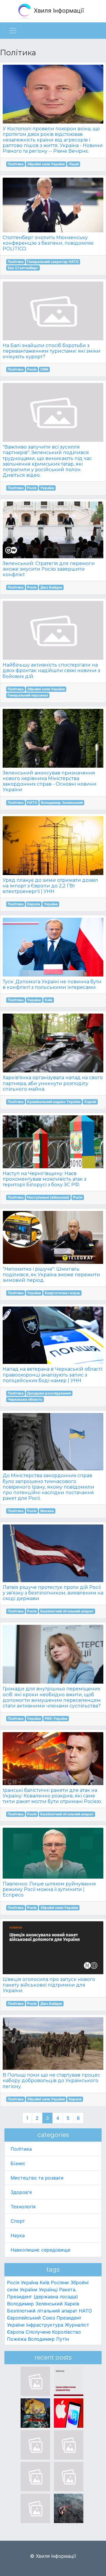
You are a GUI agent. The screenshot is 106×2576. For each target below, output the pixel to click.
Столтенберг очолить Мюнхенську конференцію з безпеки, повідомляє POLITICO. (48, 243)
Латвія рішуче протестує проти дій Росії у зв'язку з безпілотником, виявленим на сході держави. (53, 1593)
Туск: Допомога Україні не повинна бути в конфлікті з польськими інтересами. (52, 984)
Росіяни (60, 2282)
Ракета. (68, 2290)
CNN (44, 369)
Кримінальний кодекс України (54, 1102)
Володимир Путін (48, 2339)
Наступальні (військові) (48, 1197)
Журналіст (77, 2325)
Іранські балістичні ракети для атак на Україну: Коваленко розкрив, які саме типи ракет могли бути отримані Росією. (52, 1796)
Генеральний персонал (28, 695)
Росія (32, 369)
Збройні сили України (46, 164)
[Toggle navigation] (13, 31)
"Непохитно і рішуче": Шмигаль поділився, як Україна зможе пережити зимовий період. (51, 1275)
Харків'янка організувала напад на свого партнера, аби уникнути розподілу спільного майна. (53, 1083)
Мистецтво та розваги (37, 2178)
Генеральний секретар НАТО (53, 262)
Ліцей (74, 164)
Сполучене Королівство (53, 2332)
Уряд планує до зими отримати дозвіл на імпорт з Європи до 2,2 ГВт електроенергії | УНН (50, 886)
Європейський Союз (31, 2318)
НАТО (32, 803)
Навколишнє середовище (40, 2250)
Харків (90, 1102)
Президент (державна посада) (43, 2297)
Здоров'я (21, 2192)
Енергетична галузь (62, 1293)
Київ (49, 1000)
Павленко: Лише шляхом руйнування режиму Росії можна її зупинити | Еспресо (49, 1889)
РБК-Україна (56, 1718)
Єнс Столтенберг (23, 268)
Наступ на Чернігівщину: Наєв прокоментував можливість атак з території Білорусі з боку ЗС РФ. (44, 1179)
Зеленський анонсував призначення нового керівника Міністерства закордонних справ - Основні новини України (50, 781)
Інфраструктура (45, 2325)
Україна (47, 488)
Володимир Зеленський (62, 803)
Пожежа (17, 2339)
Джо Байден (51, 587)
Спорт (18, 2221)
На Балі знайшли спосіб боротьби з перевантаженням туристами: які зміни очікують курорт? (52, 351)
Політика (16, 164)
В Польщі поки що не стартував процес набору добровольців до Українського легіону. (51, 2081)
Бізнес (18, 2163)
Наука (18, 2235)
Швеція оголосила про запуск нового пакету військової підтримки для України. (49, 1985)
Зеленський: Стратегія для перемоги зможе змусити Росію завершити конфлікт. (49, 569)
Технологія (23, 2207)
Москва (47, 1511)
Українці (48, 2290)
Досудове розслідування (49, 1393)
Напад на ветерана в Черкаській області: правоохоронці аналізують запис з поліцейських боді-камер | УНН (53, 1375)
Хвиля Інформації (58, 11)
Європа (34, 904)
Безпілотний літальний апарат (67, 1611)
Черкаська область (25, 1399)
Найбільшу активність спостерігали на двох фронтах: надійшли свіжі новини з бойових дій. (51, 670)
